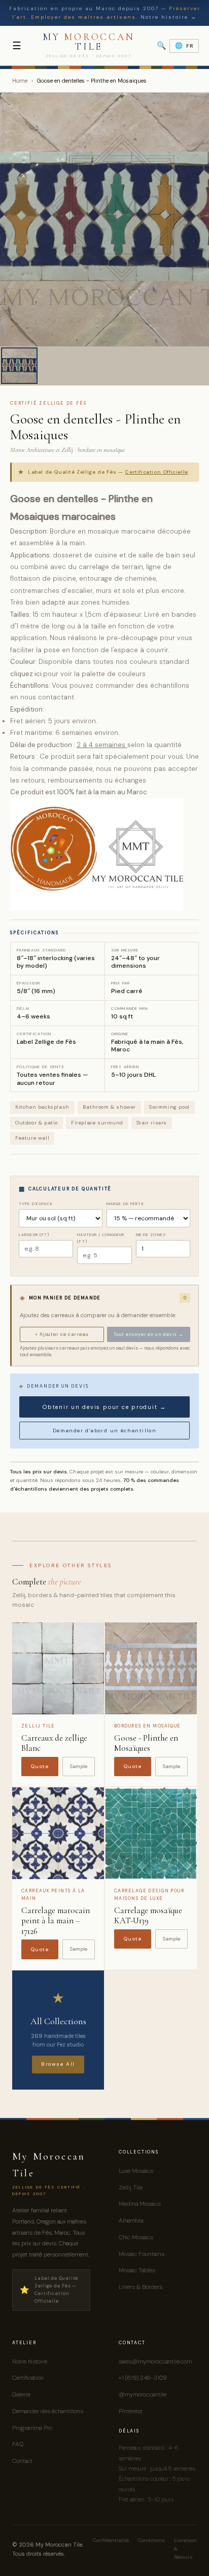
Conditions (151, 2540)
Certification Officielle (156, 472)
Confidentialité (111, 2540)
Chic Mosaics (136, 2237)
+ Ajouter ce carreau (62, 1334)
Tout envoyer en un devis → (149, 1334)
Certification (28, 2378)
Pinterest (131, 2411)
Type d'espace (36, 1204)
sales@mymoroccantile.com (155, 2361)
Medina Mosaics (140, 2204)
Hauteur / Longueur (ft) (101, 1238)
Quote (40, 1766)
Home (20, 81)
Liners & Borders (141, 2287)
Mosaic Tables (137, 2270)
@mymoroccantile (143, 2394)
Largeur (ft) (34, 1234)
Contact (22, 2461)
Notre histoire (30, 2361)
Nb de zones (151, 1234)
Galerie (21, 2394)
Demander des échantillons (48, 2411)
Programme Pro (32, 2428)
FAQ (18, 2444)
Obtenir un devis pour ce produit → (104, 1407)
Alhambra (131, 2220)
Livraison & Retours (185, 2549)
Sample (79, 1766)
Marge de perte (125, 1204)
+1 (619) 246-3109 (143, 2378)
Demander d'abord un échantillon (104, 1431)
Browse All (58, 2064)
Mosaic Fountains (142, 2254)
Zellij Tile (131, 2187)
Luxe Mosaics (136, 2171)
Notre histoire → (169, 17)
